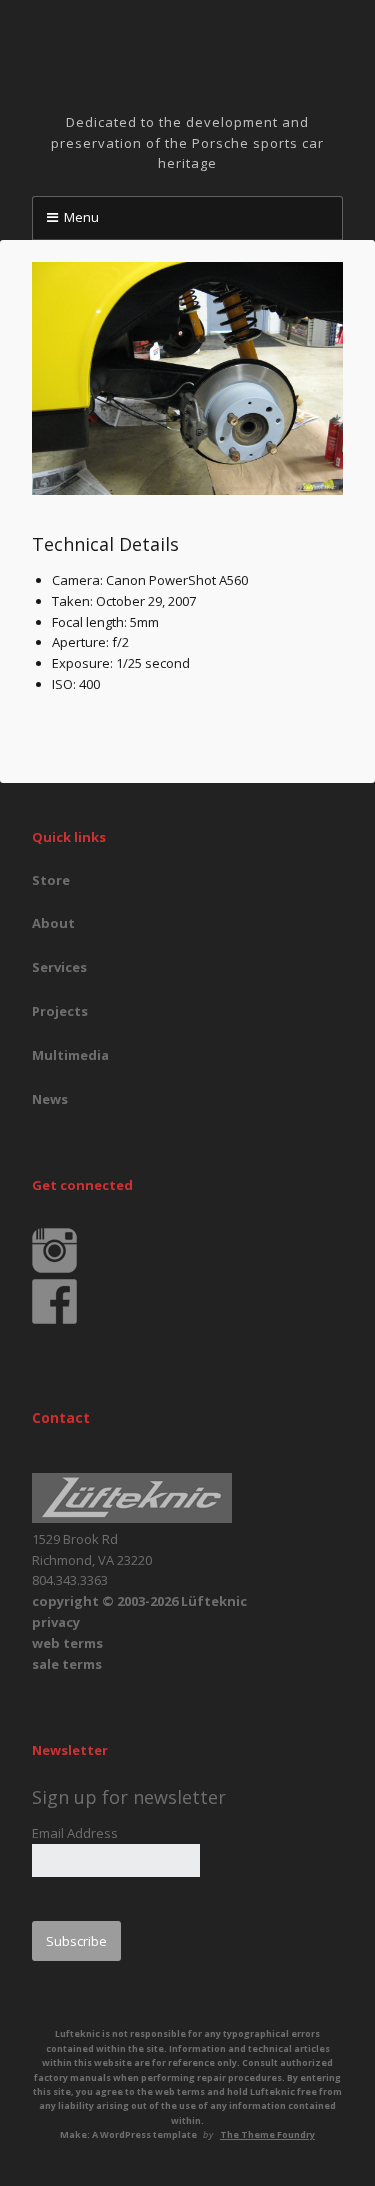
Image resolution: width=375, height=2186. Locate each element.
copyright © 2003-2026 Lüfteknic (139, 1601)
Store (51, 880)
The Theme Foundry (267, 2134)
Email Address (75, 1833)
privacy (56, 1622)
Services (59, 967)
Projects (60, 1011)
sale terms (67, 1664)
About (53, 923)
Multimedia (70, 1055)
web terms (67, 1643)
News (50, 1099)
